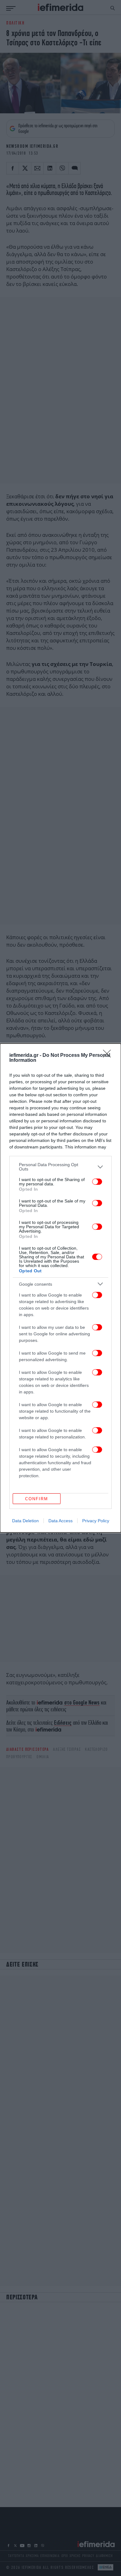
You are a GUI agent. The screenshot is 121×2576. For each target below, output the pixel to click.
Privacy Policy (96, 1521)
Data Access (60, 1521)
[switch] (97, 1182)
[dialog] (60, 1288)
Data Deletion (25, 1521)
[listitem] (60, 1167)
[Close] (109, 1056)
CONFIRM (37, 1499)
